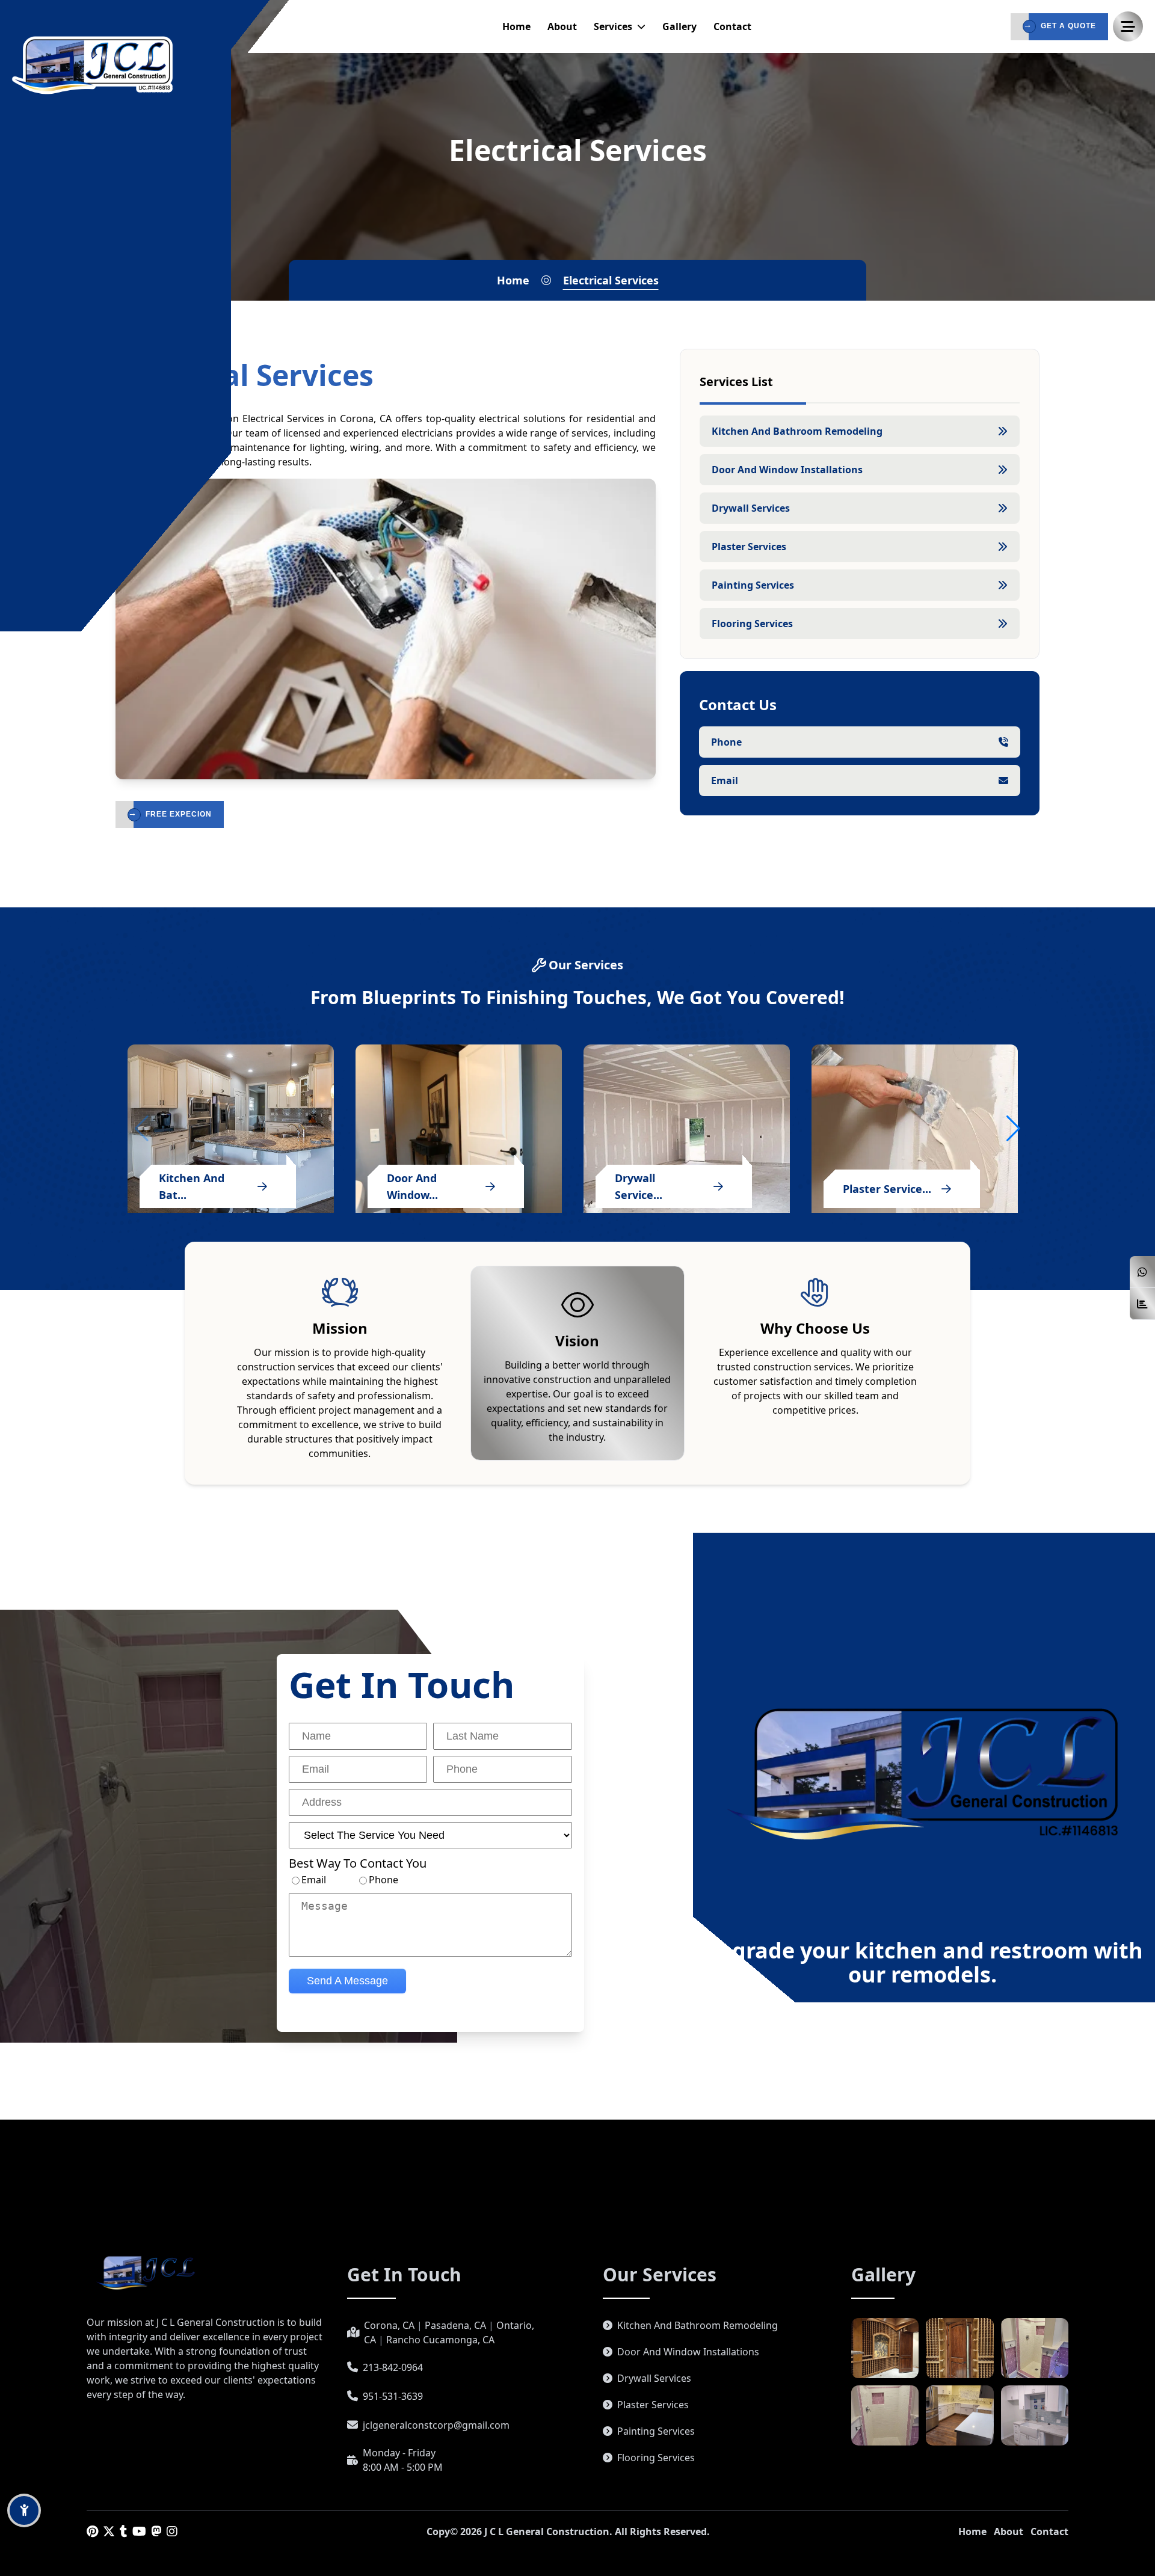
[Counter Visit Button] (1142, 1304)
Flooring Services (656, 2458)
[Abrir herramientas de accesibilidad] (24, 2510)
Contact (1049, 2532)
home (516, 26)
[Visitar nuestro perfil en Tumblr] (124, 2531)
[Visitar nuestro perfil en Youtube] (139, 2531)
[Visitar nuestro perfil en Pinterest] (92, 2531)
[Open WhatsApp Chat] (1142, 1272)
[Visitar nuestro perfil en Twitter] (109, 2531)
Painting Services (656, 2431)
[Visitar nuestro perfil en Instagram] (172, 2531)
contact (732, 26)
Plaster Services (653, 2405)
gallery (679, 26)
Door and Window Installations (688, 2352)
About (1009, 2532)
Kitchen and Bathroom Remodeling (698, 2325)
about (562, 26)
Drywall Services (654, 2378)
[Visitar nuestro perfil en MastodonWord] (156, 2531)
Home (972, 2532)
